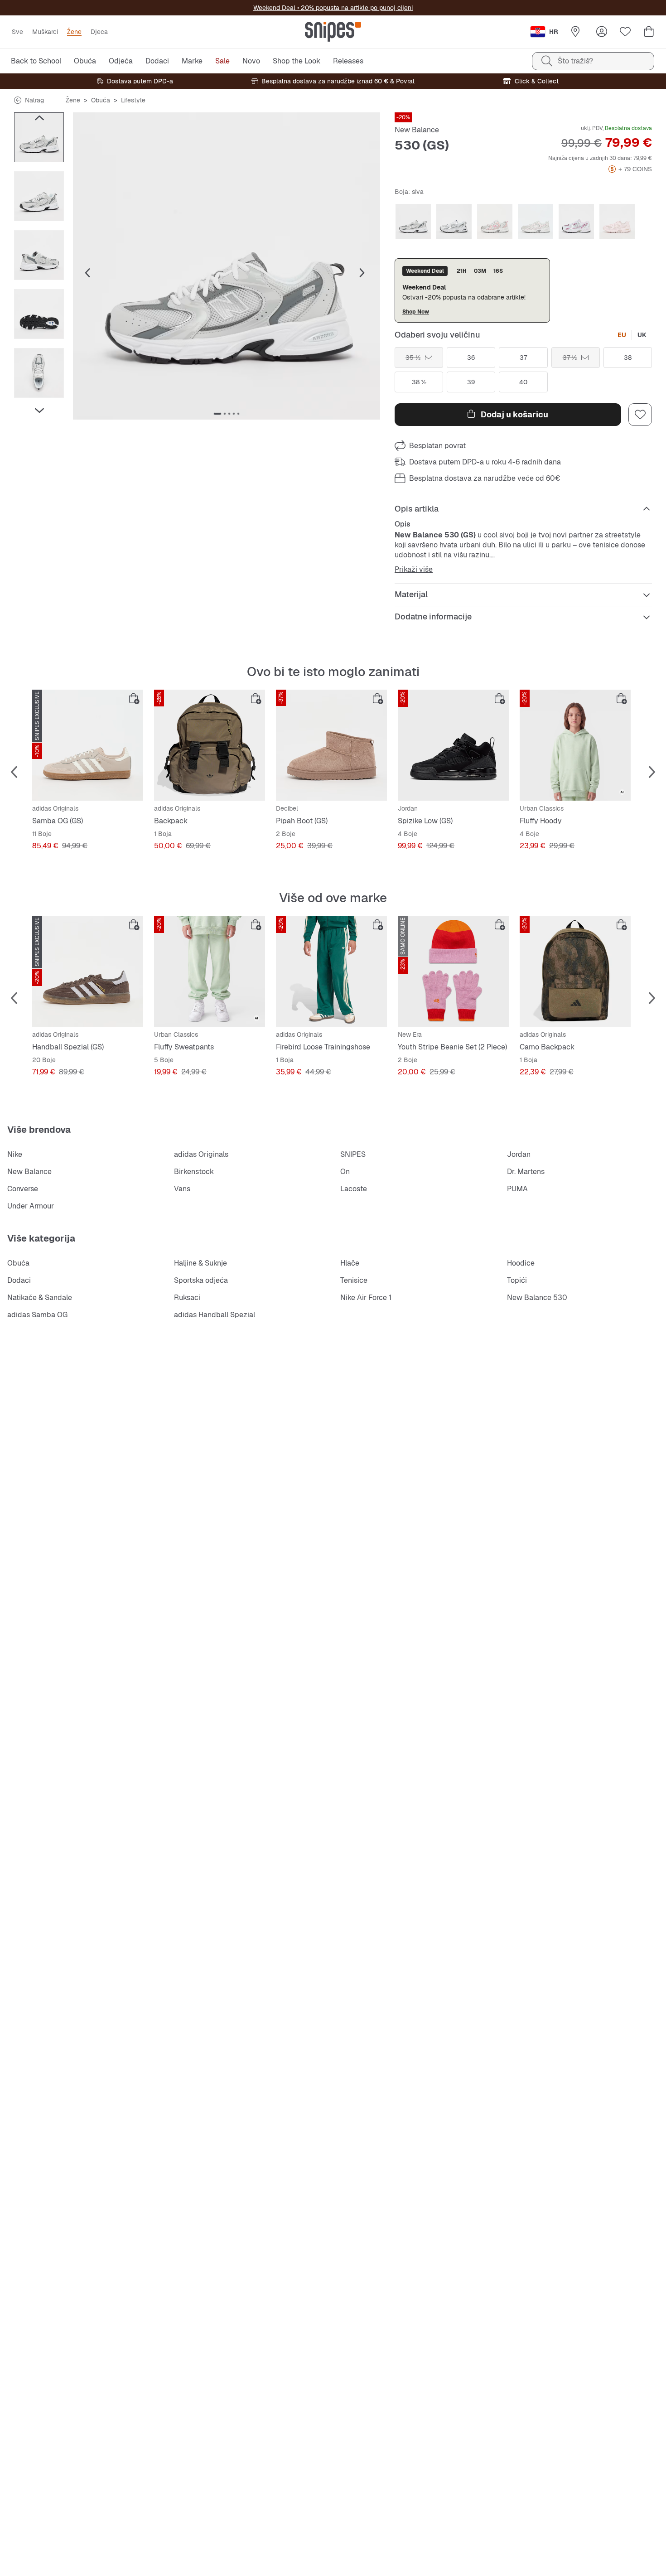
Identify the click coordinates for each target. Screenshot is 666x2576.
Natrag (34, 100)
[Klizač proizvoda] (39, 137)
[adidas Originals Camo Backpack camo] (575, 971)
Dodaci (19, 1280)
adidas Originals (201, 1154)
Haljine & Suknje (200, 1263)
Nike (15, 1154)
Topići (517, 1280)
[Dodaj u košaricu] (134, 699)
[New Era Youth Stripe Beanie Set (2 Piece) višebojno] (453, 971)
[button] (227, 266)
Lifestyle (133, 100)
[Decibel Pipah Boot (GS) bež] (331, 745)
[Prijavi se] (602, 32)
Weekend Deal (274, 8)
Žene (73, 100)
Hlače (350, 1263)
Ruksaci (187, 1298)
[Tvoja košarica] (649, 32)
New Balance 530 (537, 1298)
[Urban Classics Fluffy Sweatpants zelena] (210, 971)
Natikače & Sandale (40, 1298)
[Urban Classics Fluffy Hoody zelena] (575, 745)
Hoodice (521, 1263)
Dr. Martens (526, 1172)
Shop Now (416, 312)
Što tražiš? (575, 61)
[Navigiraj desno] (39, 411)
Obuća (101, 100)
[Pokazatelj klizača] (217, 414)
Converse (23, 1189)
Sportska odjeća (201, 1280)
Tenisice (354, 1280)
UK (642, 335)
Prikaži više (414, 570)
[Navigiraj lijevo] (39, 118)
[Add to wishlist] (640, 415)
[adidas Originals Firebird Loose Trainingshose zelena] (331, 971)
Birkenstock (194, 1172)
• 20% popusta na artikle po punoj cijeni (354, 8)
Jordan (519, 1154)
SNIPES (353, 1154)
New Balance (417, 130)
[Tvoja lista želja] (625, 32)
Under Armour (31, 1206)
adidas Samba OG (37, 1315)
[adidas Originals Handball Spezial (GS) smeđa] (88, 971)
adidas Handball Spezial (215, 1315)
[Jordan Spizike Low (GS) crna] (453, 745)
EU (622, 335)
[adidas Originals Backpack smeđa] (210, 745)
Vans (182, 1189)
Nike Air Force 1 (366, 1298)
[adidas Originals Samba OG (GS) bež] (88, 745)
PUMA (517, 1189)
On (345, 1172)
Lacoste (354, 1189)
